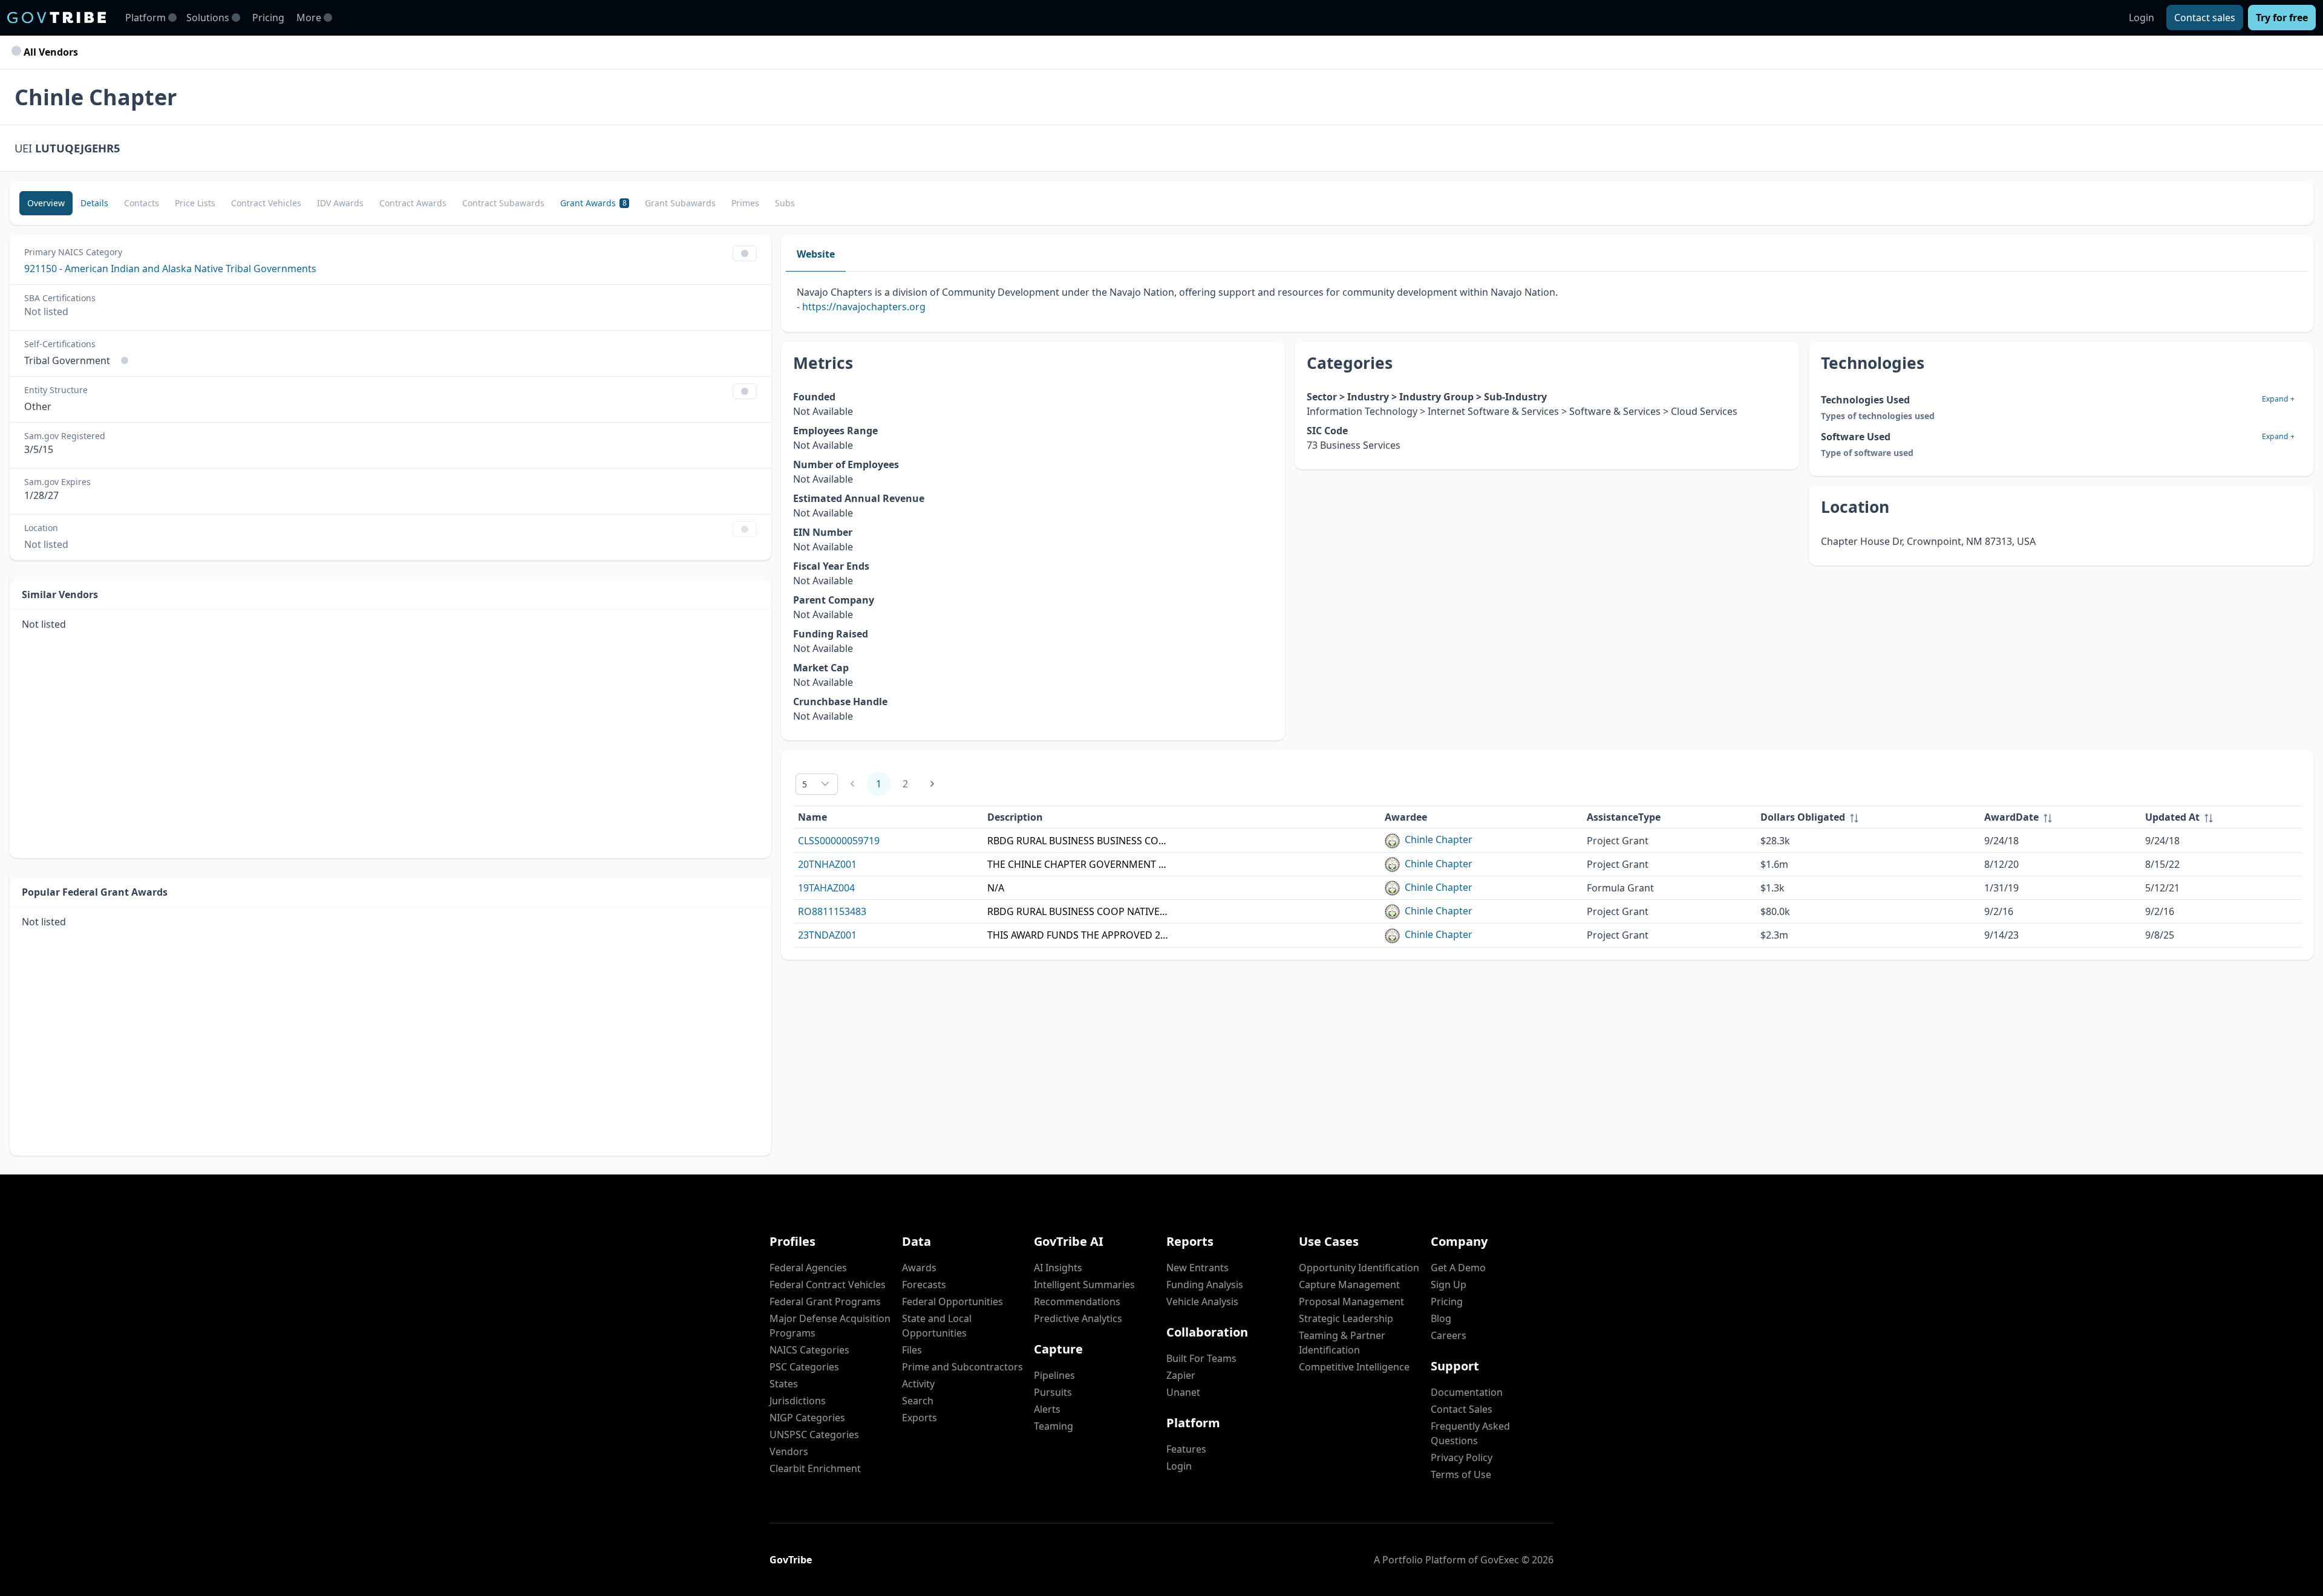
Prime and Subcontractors (962, 1367)
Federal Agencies (808, 1268)
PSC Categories (804, 1367)
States (784, 1384)
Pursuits (1053, 1392)
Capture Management (1349, 1285)
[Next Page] (932, 784)
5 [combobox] (805, 784)
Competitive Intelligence (1354, 1367)
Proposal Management (1351, 1301)
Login (2142, 18)
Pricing (268, 18)
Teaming (1054, 1426)
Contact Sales (1462, 1409)
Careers (1449, 1335)
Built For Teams (1201, 1358)
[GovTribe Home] (57, 18)
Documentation (1467, 1392)
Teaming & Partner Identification (1342, 1343)
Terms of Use (1461, 1474)
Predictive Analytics (1078, 1318)
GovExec (1500, 1560)
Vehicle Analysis (1202, 1301)
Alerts (1047, 1409)
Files (912, 1350)
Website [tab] (816, 254)
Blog (1441, 1318)
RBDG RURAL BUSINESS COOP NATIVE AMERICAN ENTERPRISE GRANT (1078, 911)
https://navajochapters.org (864, 307)
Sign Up (1449, 1285)
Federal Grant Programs (825, 1301)
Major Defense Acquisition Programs (830, 1326)
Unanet (1183, 1392)
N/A (996, 888)
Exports (920, 1418)
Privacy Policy (1462, 1458)
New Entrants (1197, 1268)
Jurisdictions (798, 1401)
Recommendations (1077, 1301)
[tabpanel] (1547, 302)
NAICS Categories (809, 1350)
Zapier (1181, 1375)
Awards (919, 1268)
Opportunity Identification (1359, 1268)
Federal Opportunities (952, 1301)
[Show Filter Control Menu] (745, 253)
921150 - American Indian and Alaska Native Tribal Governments (170, 269)
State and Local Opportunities (937, 1326)
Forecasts (924, 1285)
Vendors (789, 1451)
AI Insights (1058, 1268)
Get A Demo (1458, 1268)
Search (918, 1401)
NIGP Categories (807, 1418)
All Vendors (50, 52)
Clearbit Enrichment (815, 1468)
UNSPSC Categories (814, 1435)
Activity (918, 1384)
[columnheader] (1867, 817)
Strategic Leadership (1346, 1318)
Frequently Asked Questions (1470, 1433)
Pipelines (1054, 1375)
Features (1186, 1449)
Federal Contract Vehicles (828, 1285)
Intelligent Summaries (1084, 1285)
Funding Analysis (1205, 1285)
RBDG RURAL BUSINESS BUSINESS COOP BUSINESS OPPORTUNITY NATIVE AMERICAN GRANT (1078, 841)
